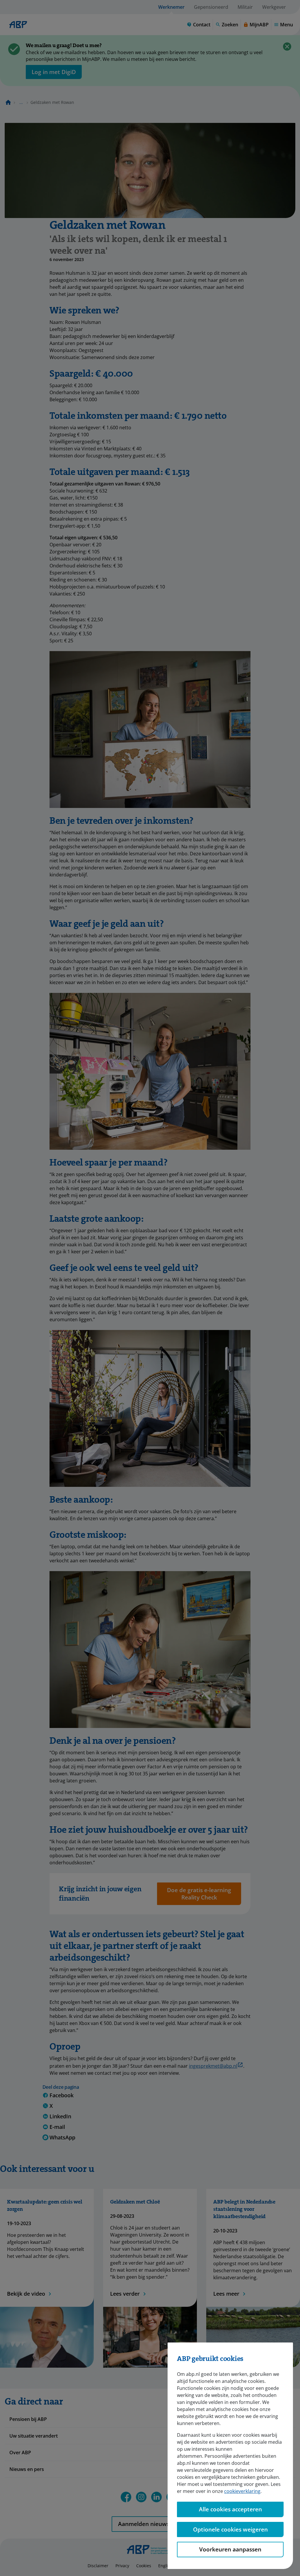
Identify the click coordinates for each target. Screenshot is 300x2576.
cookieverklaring (242, 2491)
